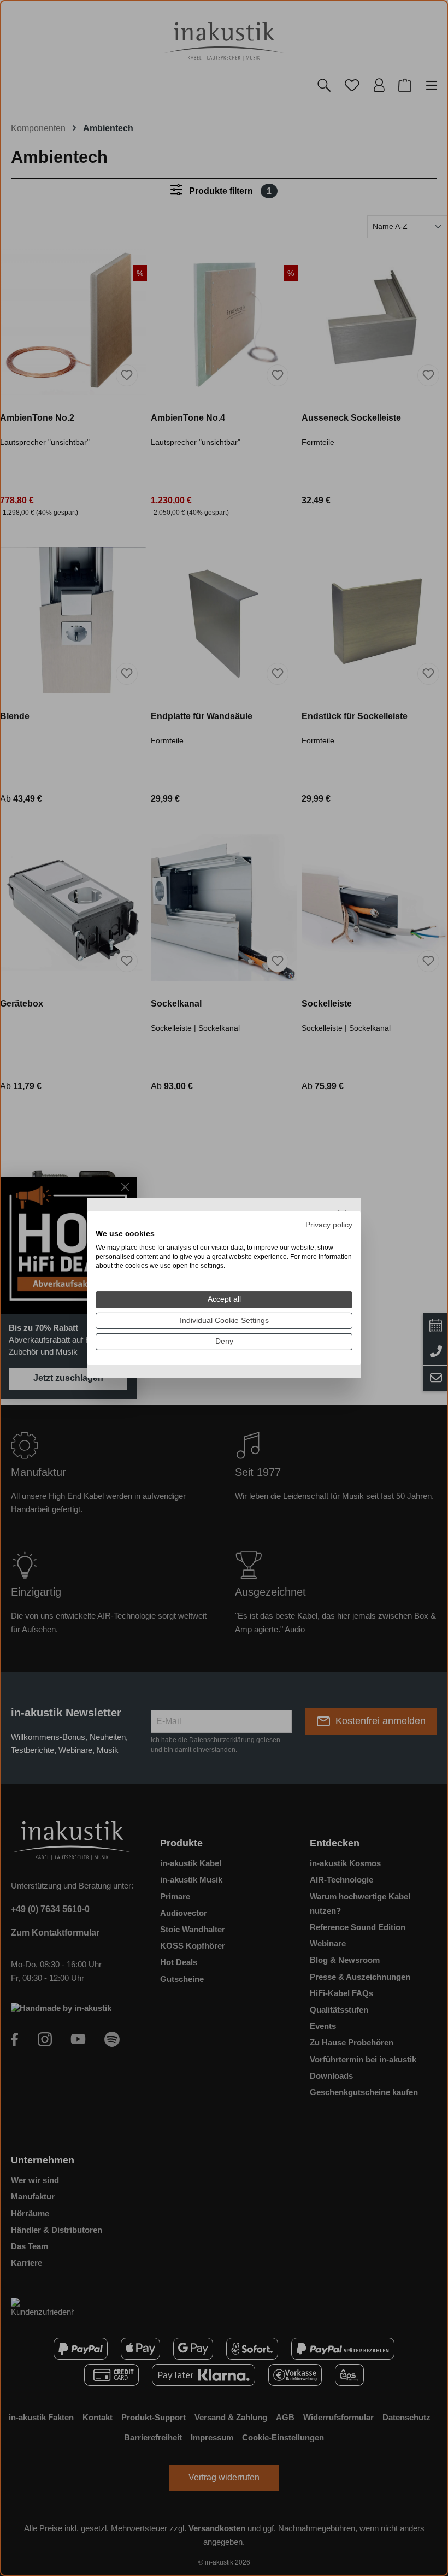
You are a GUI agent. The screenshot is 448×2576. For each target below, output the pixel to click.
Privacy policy (329, 1225)
